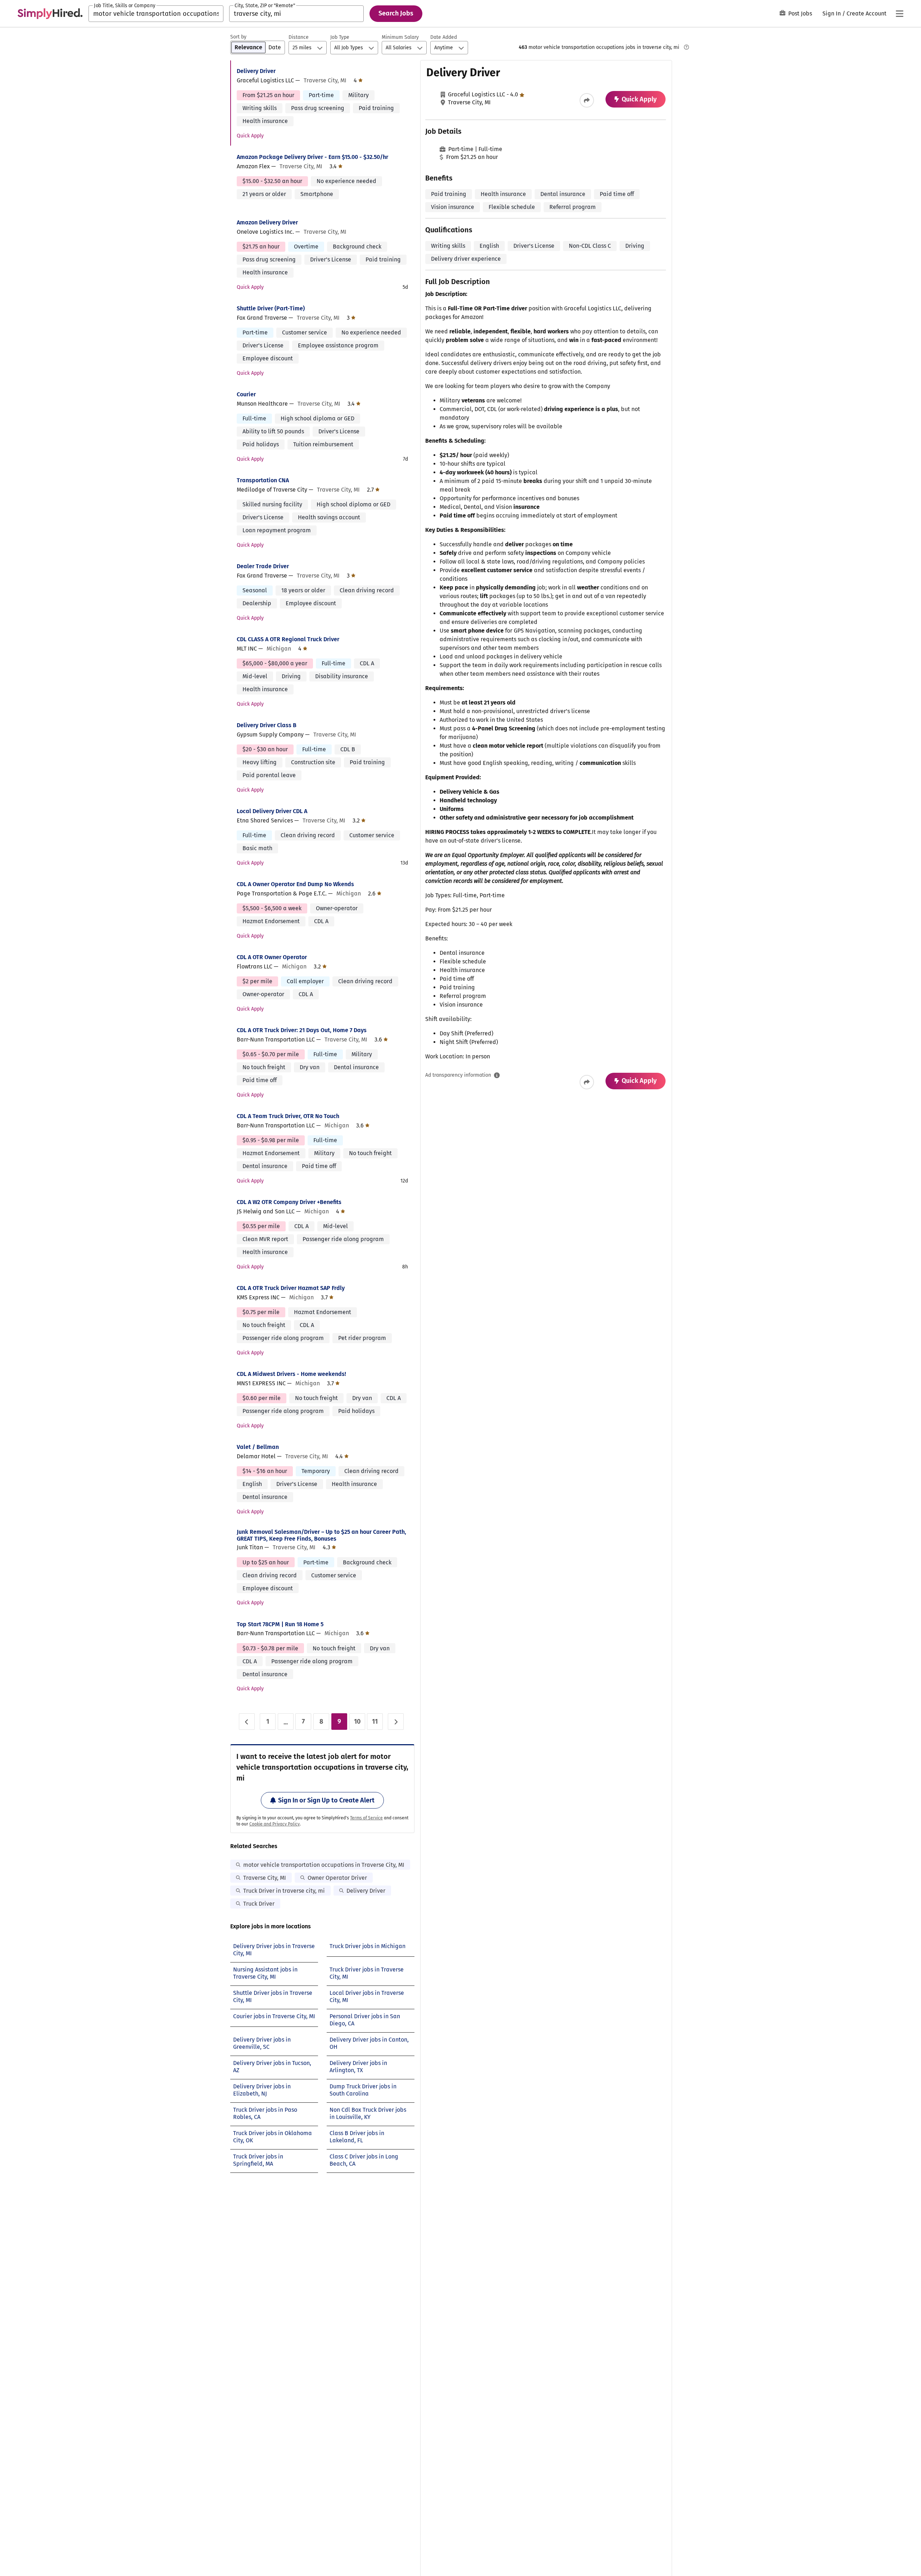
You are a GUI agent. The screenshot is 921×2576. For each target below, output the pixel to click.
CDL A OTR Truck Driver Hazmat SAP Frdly (291, 1288)
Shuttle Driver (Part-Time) (271, 308)
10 (357, 1722)
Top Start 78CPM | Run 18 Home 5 (280, 1624)
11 (375, 1722)
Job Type (340, 37)
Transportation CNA (263, 480)
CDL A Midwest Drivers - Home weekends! (291, 1374)
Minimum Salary (400, 37)
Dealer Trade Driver (263, 566)
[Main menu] (899, 14)
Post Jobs (800, 13)
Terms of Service (366, 1818)
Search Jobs (396, 13)
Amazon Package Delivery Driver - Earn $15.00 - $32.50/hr (312, 157)
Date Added (444, 37)
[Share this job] (587, 100)
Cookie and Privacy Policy (275, 1824)
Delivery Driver (256, 71)
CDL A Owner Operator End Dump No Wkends (295, 884)
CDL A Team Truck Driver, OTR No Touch (288, 1116)
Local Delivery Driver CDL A (272, 811)
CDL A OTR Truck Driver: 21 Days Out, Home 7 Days (302, 1030)
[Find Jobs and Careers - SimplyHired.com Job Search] (50, 14)
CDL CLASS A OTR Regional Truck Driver (288, 639)
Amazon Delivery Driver (267, 222)
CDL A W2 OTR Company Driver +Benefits (289, 1202)
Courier (246, 394)
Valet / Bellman (258, 1447)
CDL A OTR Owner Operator (272, 957)
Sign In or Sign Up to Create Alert (326, 1800)
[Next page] (396, 1722)
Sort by (238, 37)
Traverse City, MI (265, 1878)
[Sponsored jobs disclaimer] (686, 47)
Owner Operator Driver (337, 1878)
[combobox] (156, 14)
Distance (299, 37)
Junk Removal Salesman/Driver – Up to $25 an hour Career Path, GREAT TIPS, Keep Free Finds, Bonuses (321, 1535)
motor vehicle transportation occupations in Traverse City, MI (324, 1865)
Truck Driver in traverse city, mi (284, 1891)
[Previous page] (247, 1722)
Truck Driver (259, 1904)
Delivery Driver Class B (267, 725)
